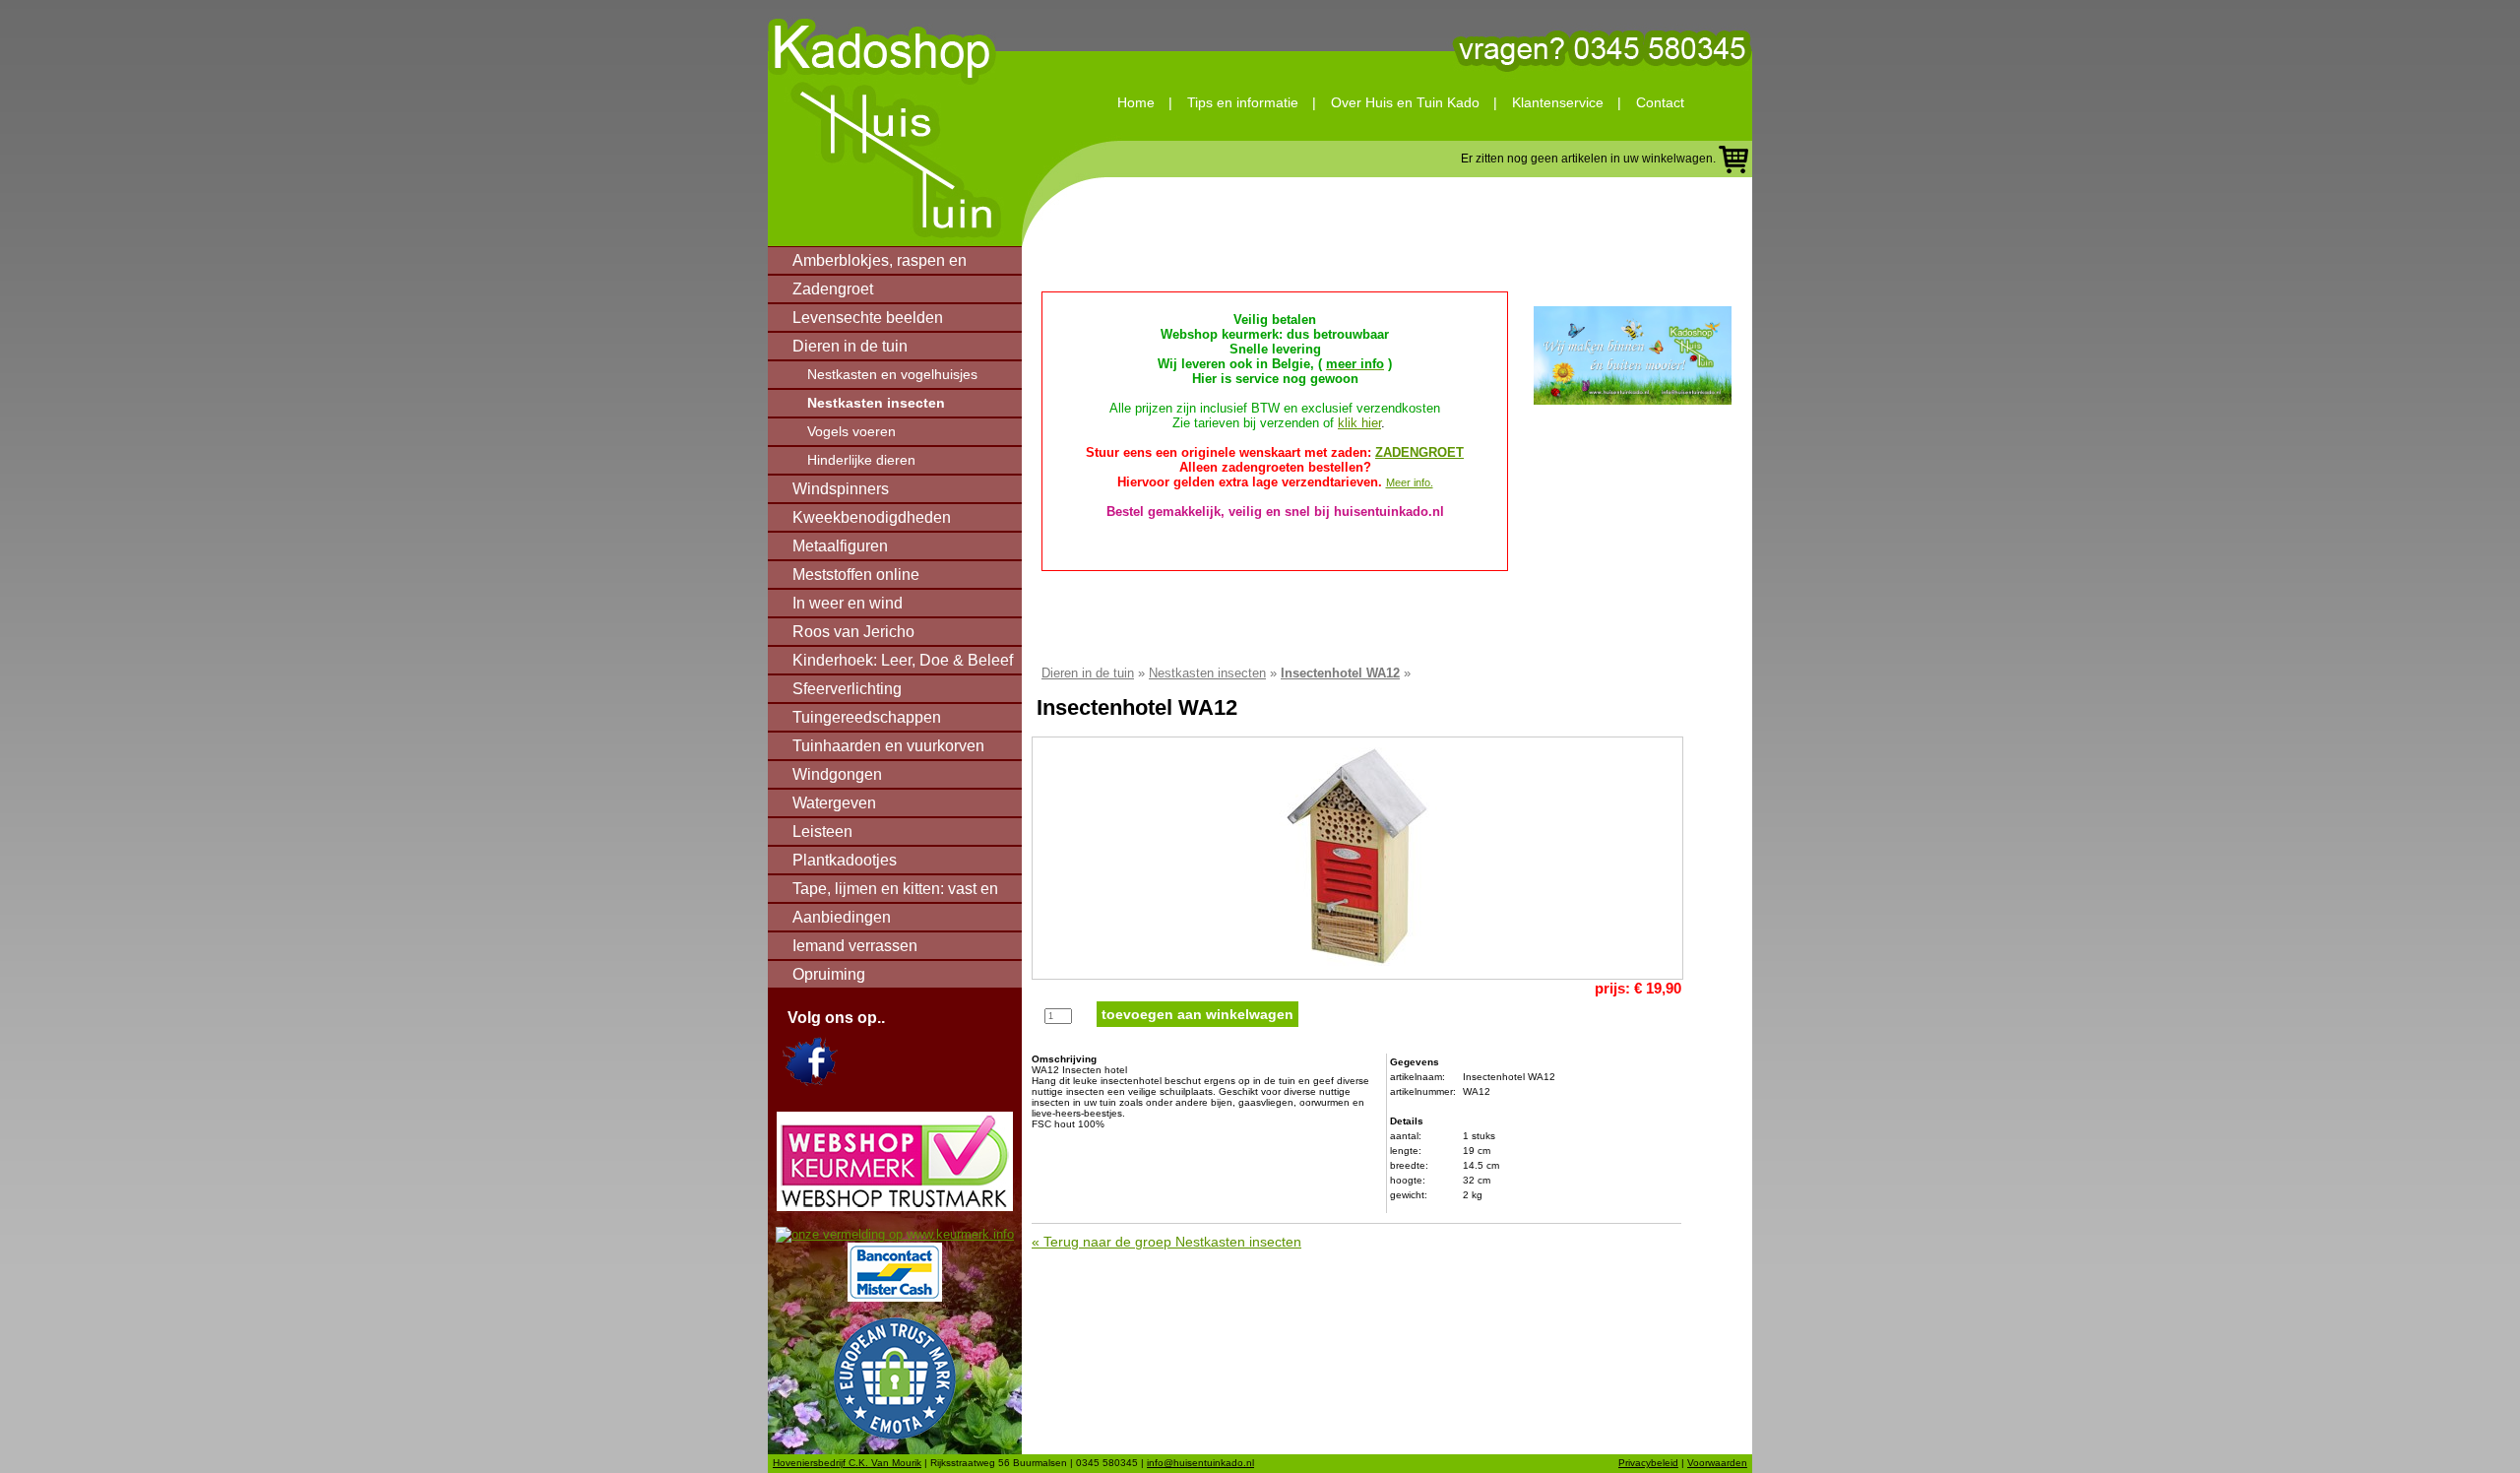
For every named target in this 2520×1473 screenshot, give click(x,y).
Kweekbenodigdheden (872, 517)
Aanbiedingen (842, 917)
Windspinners (841, 489)
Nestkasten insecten (876, 403)
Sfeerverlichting (847, 689)
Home (1136, 102)
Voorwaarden (1717, 1463)
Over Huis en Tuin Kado (1405, 102)
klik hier (1359, 423)
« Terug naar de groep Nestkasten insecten (1166, 1242)
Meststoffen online (856, 575)
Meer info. (1410, 482)
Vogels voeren (851, 431)
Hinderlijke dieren (861, 460)
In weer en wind (848, 603)
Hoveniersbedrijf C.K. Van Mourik (847, 1463)
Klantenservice (1558, 102)
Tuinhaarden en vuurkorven (888, 746)
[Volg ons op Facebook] (810, 1082)
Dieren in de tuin (850, 346)
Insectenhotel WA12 (1340, 673)
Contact (1660, 102)
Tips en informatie (1243, 102)
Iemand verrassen (855, 946)
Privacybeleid (1648, 1463)
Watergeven (834, 803)
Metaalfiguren (840, 546)
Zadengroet (833, 289)
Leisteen (822, 832)
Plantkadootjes (845, 860)
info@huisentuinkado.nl (1200, 1463)
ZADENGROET (1419, 452)
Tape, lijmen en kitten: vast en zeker (895, 892)
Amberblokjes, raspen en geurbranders (880, 264)
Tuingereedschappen (867, 717)
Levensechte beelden (868, 318)
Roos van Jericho (853, 632)
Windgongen (837, 774)
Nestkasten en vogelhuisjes (892, 374)
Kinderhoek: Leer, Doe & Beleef (903, 660)
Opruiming (829, 974)
